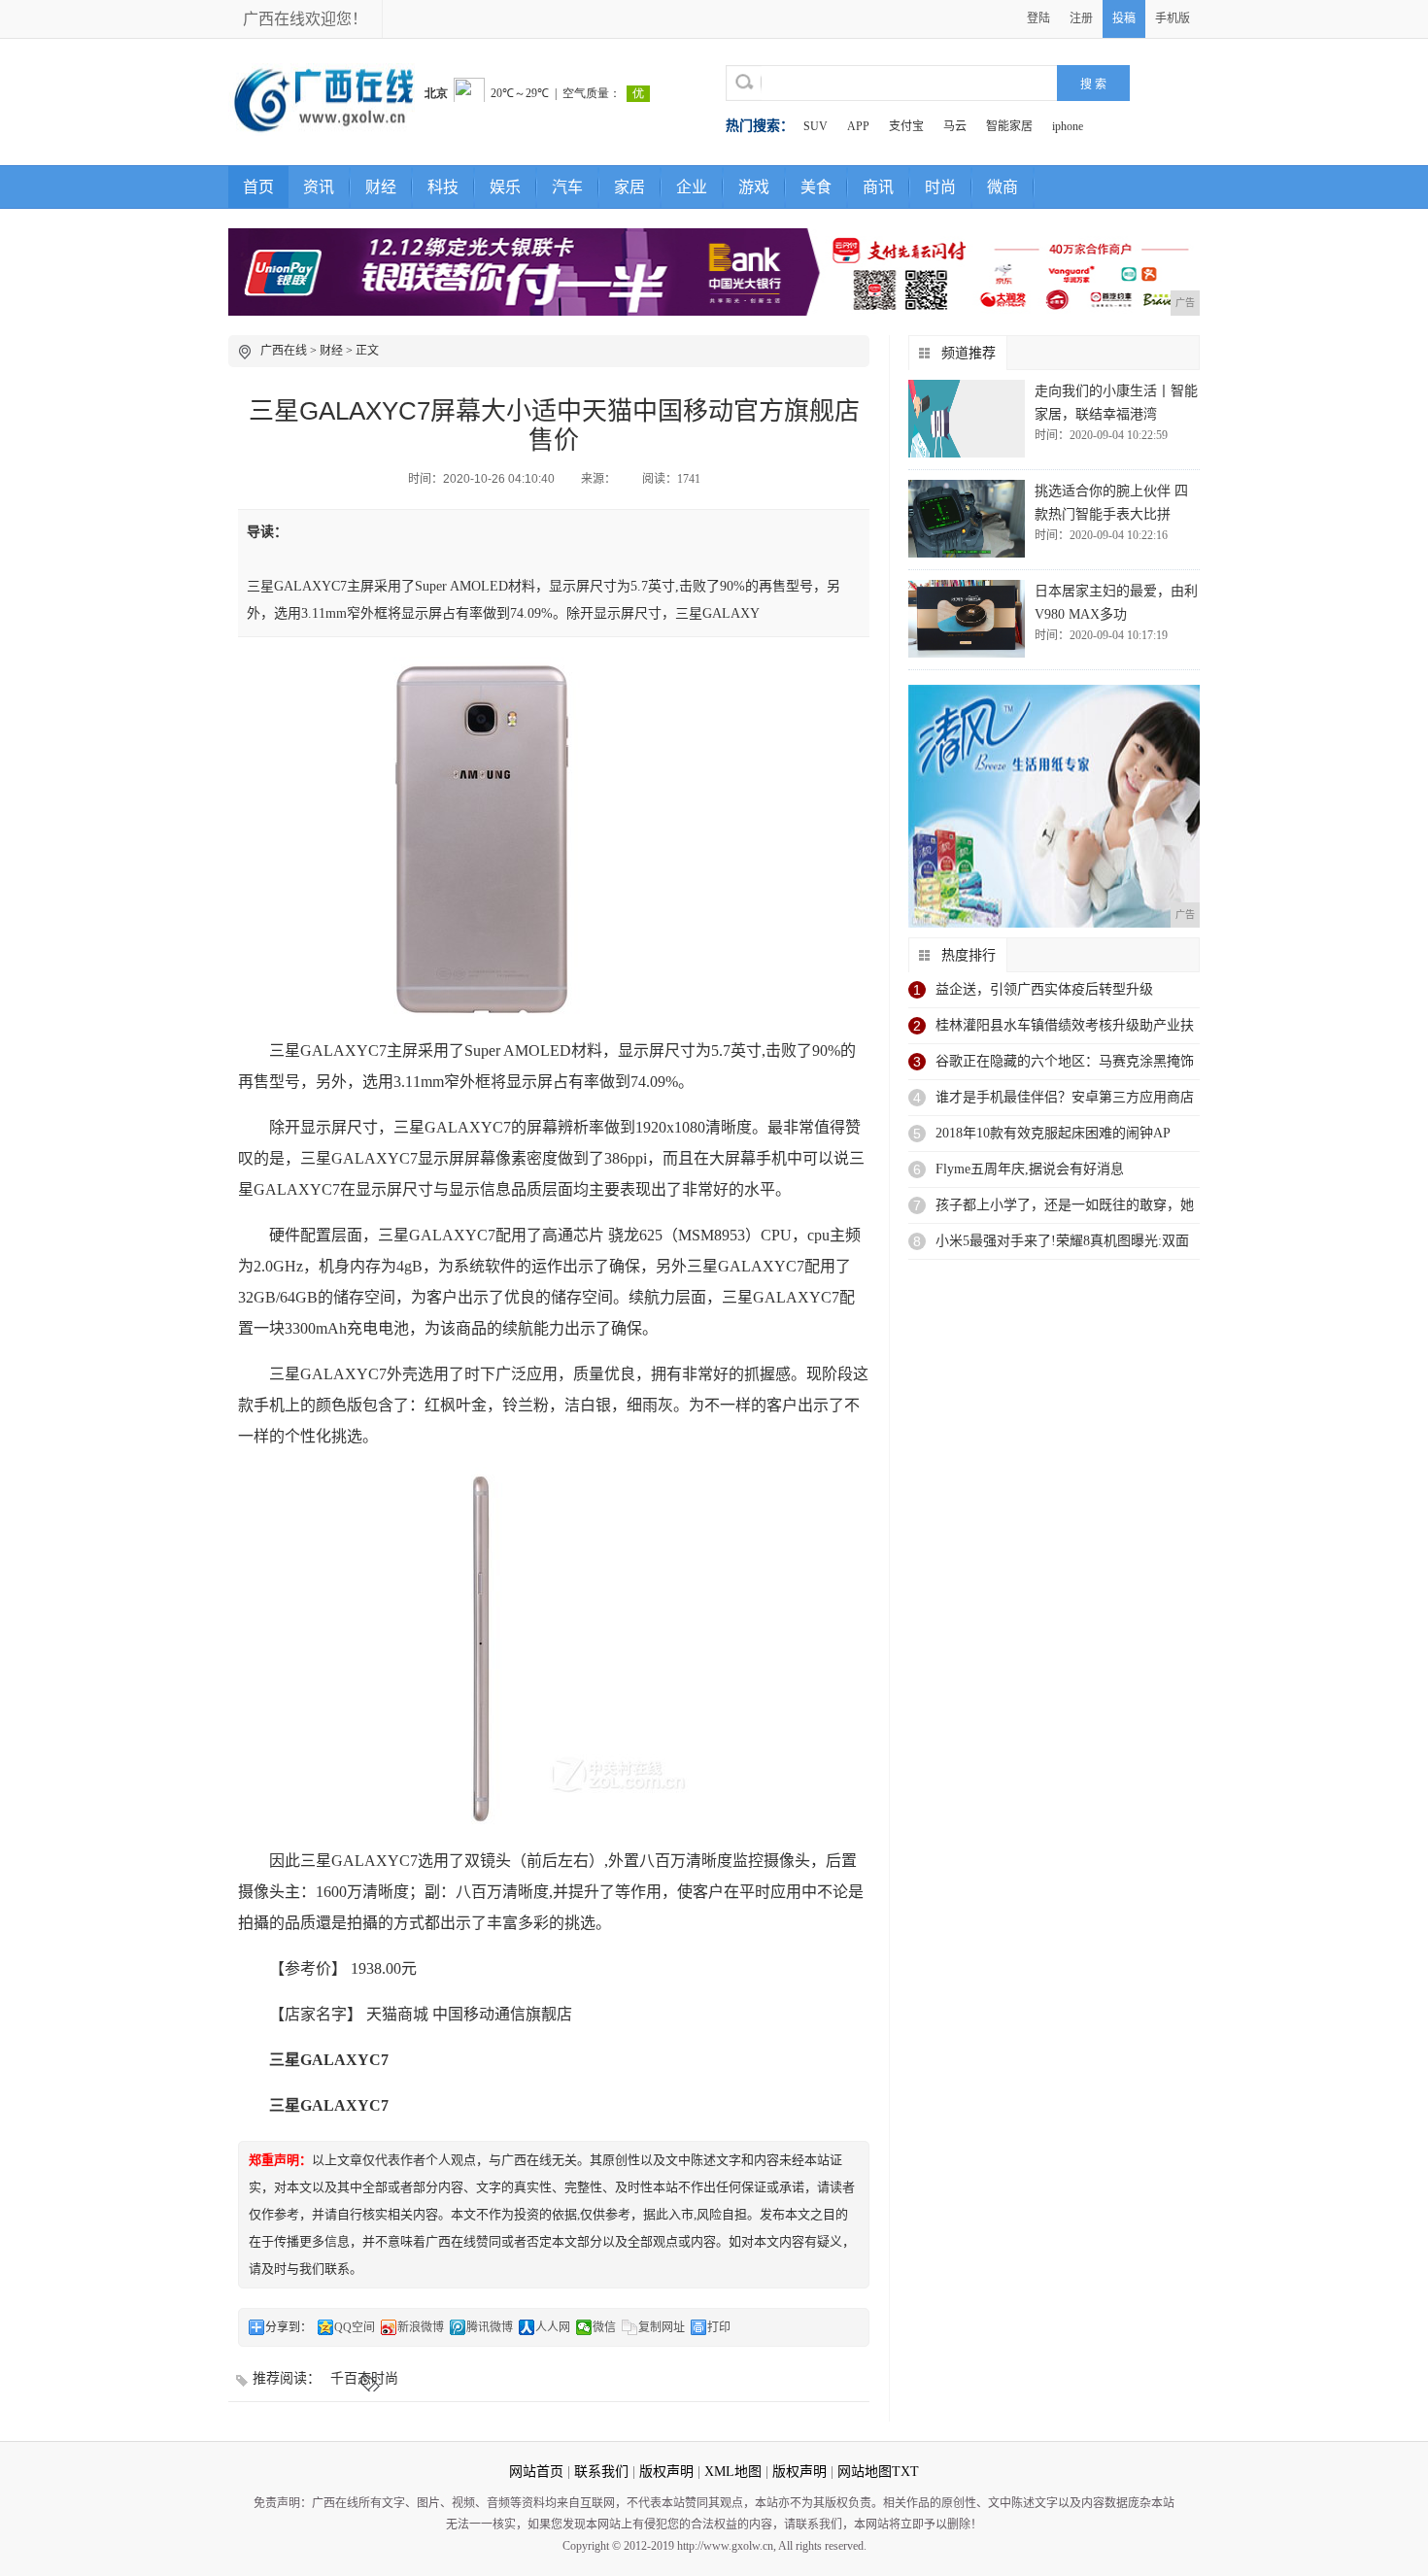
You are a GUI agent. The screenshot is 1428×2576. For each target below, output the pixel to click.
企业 (692, 187)
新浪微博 (421, 2327)
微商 (1003, 187)
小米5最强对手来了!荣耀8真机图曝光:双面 (1062, 1241)
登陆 (1038, 18)
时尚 (940, 187)
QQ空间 (355, 2327)
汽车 (567, 187)
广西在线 (284, 351)
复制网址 (662, 2327)
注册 (1081, 18)
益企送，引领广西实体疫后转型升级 (1044, 989)
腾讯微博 (490, 2327)
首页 (258, 187)
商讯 (878, 187)
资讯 (319, 187)
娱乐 (505, 187)
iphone (1068, 126)
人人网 (553, 2327)
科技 (443, 187)
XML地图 (733, 2472)
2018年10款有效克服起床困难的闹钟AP (1053, 1133)
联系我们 (601, 2472)
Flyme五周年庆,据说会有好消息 (1030, 1169)
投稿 (1124, 18)
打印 (719, 2327)
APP (858, 126)
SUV (816, 126)
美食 (816, 187)
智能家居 (1009, 126)
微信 (604, 2327)
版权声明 (666, 2472)
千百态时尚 (364, 2378)
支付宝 (906, 126)
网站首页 (536, 2472)
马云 (955, 126)
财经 (381, 187)
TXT (905, 2472)
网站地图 (865, 2472)
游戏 (754, 187)
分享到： (289, 2327)
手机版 (1173, 18)
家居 (629, 187)
